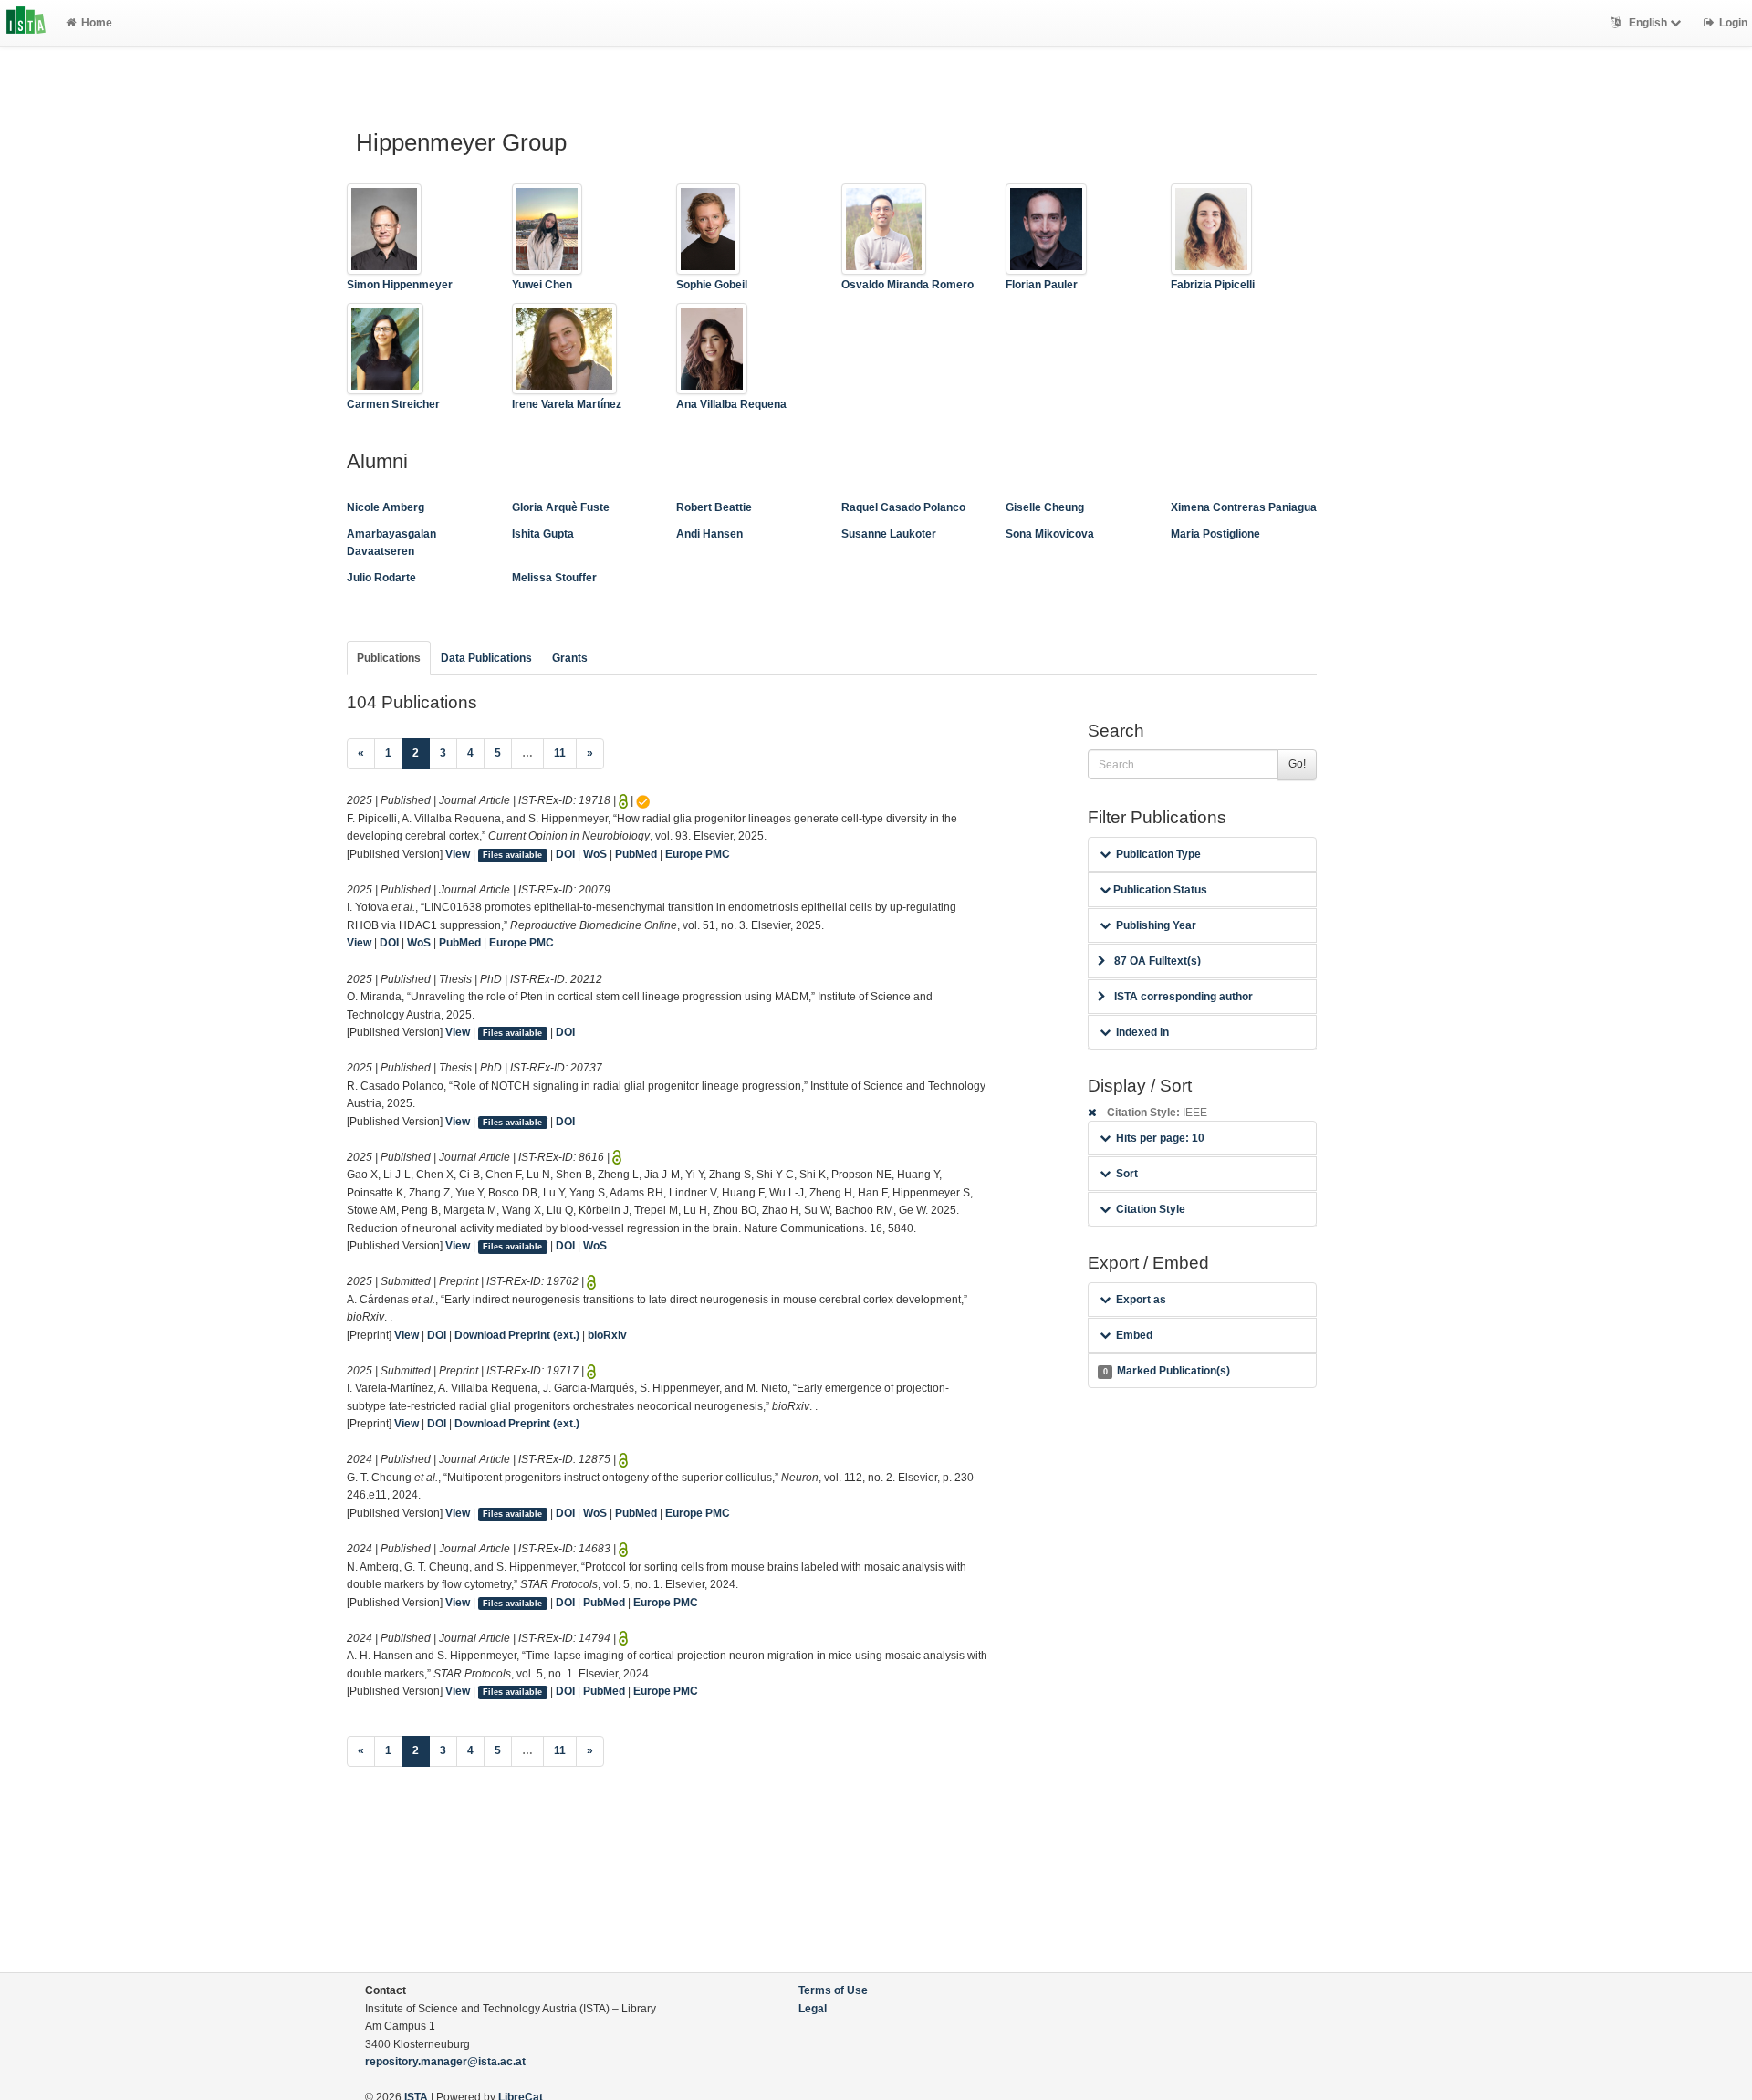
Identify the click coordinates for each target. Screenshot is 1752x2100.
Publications (389, 658)
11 (560, 753)
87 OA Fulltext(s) (1158, 961)
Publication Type (1158, 854)
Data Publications (486, 658)
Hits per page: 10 (1160, 1138)
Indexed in (1142, 1032)
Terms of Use (833, 1990)
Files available (512, 855)
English (1648, 23)
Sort (1127, 1174)
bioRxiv (607, 1335)
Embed (1134, 1335)
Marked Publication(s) (1167, 1371)
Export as (1141, 1300)
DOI (565, 854)
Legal (813, 2009)
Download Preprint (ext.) (517, 1335)
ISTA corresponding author (1184, 997)
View (458, 854)
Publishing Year (1156, 925)
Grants (570, 658)
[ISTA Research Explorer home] (26, 23)
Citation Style (1151, 1209)
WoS (595, 854)
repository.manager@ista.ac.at (445, 2062)
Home (97, 23)
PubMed (636, 854)
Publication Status (1159, 890)
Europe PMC (698, 854)
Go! (1297, 764)
